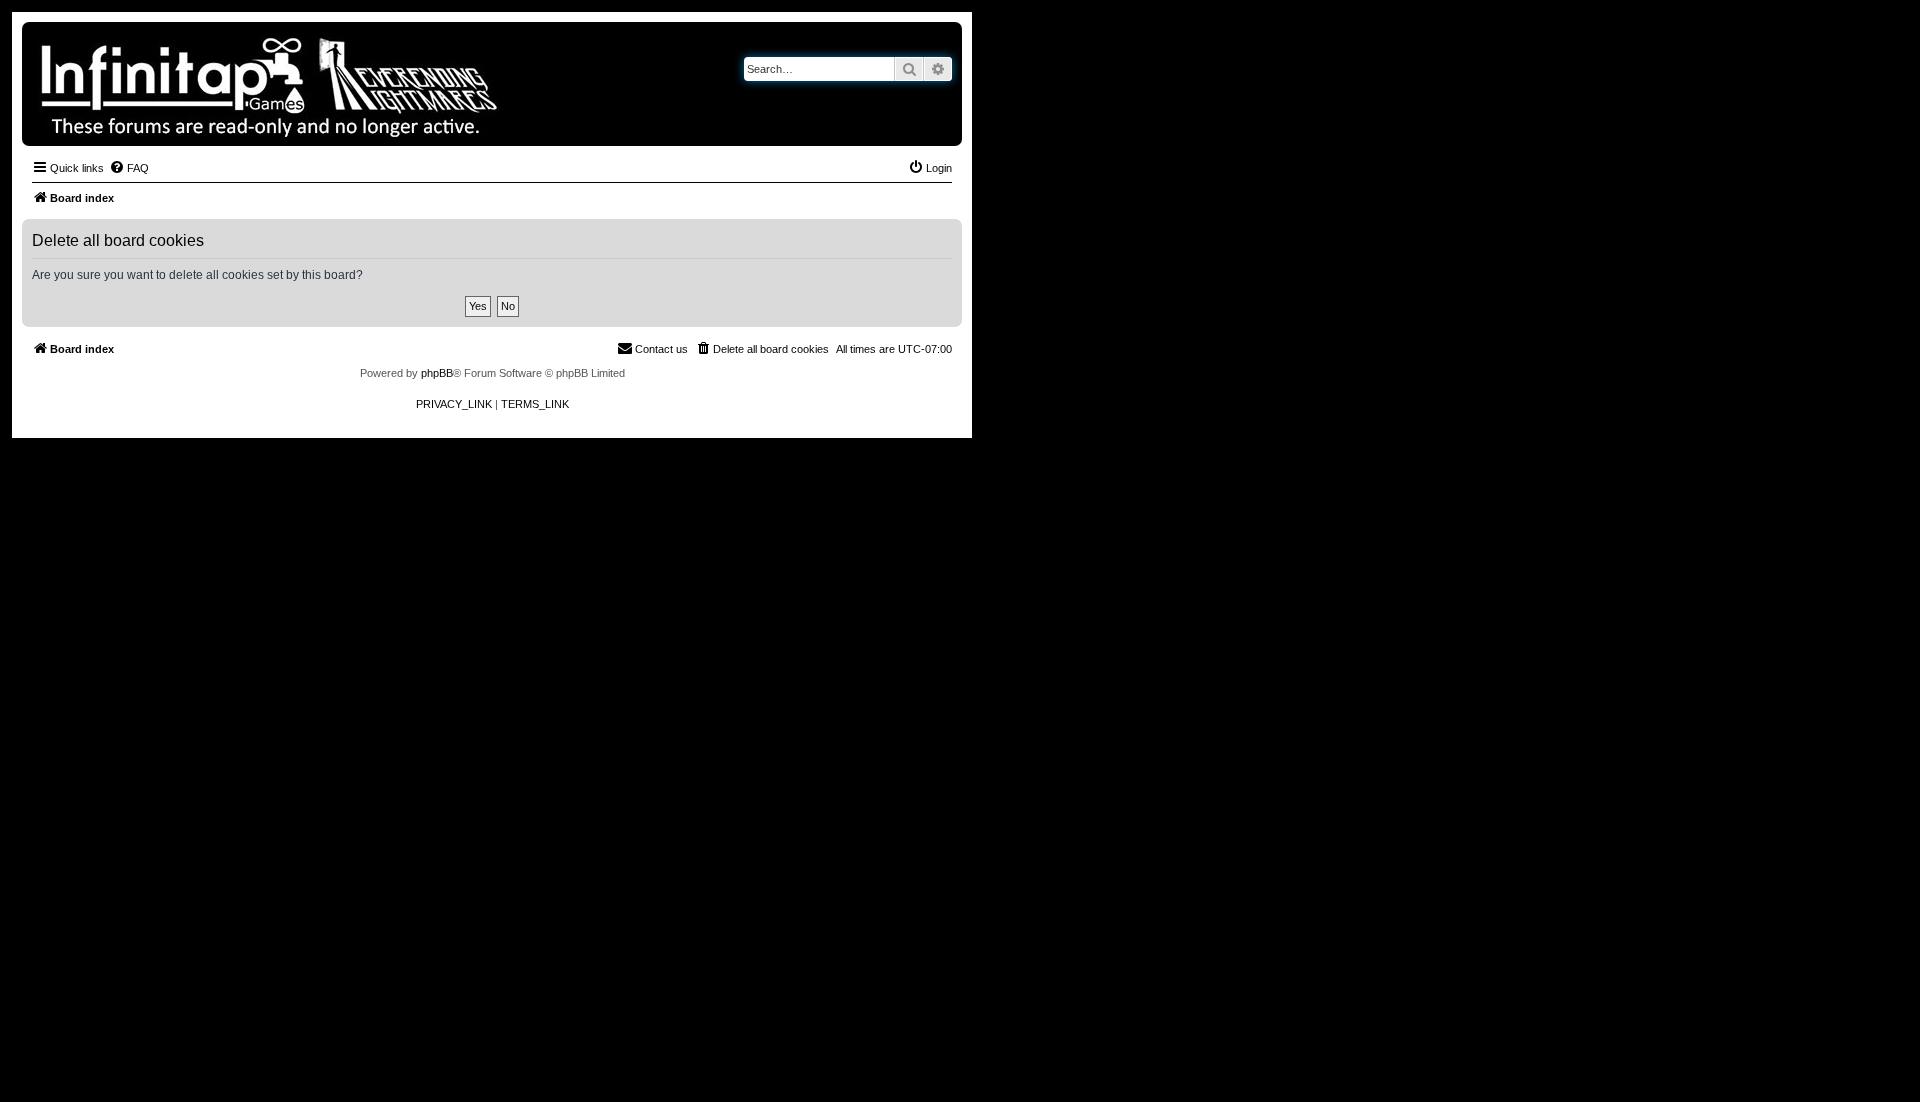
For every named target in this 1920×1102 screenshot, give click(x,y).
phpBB (437, 373)
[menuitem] (129, 168)
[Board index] (338, 84)
